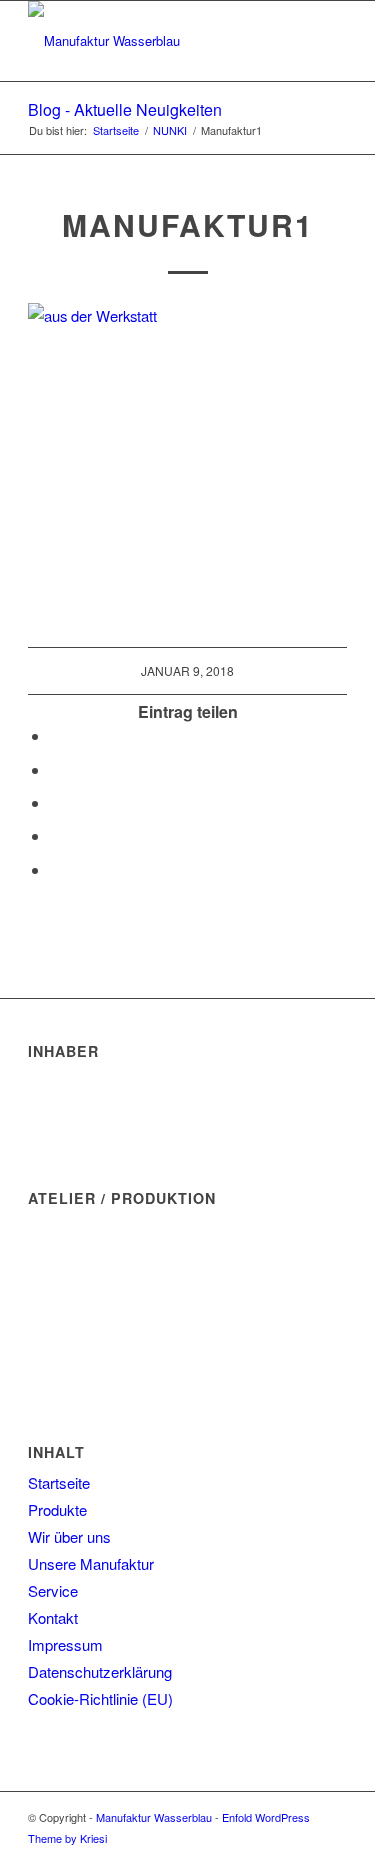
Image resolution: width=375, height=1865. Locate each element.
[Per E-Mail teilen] (56, 869)
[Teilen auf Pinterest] (56, 802)
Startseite (59, 1482)
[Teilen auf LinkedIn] (56, 835)
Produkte (57, 1509)
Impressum (65, 1644)
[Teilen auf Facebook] (56, 735)
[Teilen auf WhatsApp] (56, 769)
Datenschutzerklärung (100, 1671)
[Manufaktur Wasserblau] (155, 41)
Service (53, 1590)
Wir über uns (69, 1536)
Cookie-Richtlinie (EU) (100, 1698)
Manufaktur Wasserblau (154, 1817)
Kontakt (53, 1617)
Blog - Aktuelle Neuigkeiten (125, 109)
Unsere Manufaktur (91, 1563)
